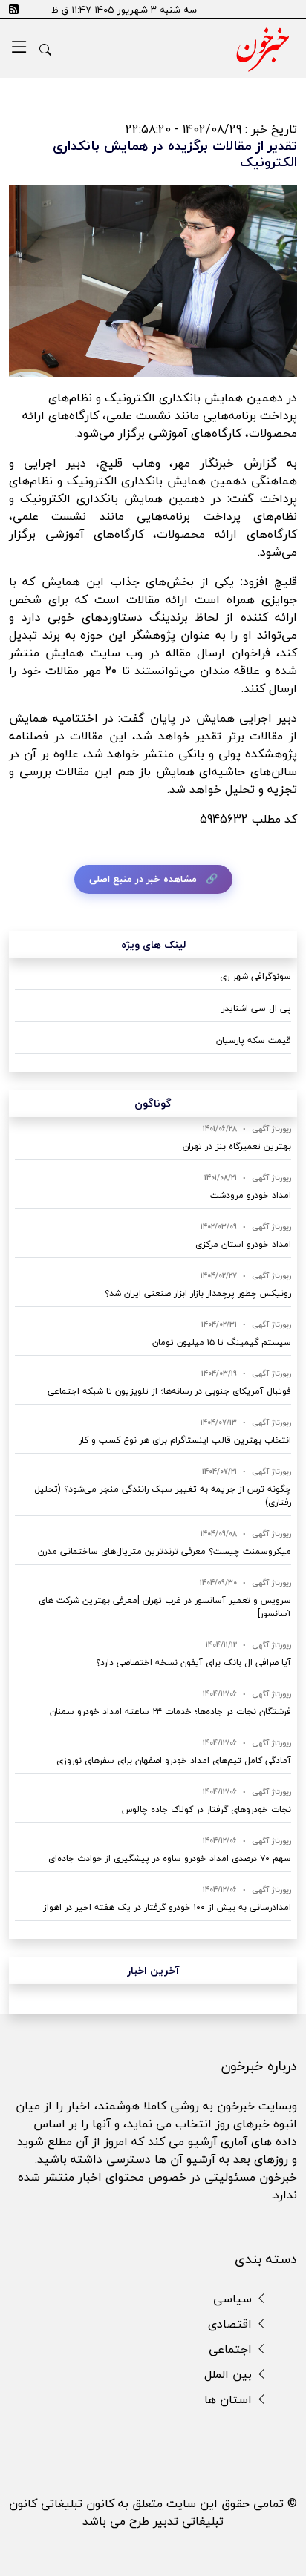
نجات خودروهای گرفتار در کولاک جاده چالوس (206, 1809)
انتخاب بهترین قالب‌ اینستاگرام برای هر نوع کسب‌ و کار (185, 1440)
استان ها (230, 2399)
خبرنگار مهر (208, 463)
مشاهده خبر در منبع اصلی (143, 879)
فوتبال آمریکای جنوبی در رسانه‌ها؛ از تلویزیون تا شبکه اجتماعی (169, 1391)
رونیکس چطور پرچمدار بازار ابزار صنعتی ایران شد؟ (198, 1293)
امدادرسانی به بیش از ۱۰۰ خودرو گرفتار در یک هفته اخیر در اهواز (167, 1907)
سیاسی (234, 2299)
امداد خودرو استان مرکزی (243, 1244)
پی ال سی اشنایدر (256, 1008)
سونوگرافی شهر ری (255, 976)
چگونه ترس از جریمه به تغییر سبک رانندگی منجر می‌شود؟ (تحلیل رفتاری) (163, 1496)
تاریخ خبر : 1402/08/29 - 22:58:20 (211, 129)
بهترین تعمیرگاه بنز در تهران (237, 1146)
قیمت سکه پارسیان (254, 1040)
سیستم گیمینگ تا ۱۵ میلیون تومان (222, 1342)
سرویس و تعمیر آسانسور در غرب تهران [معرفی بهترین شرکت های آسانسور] (165, 1607)
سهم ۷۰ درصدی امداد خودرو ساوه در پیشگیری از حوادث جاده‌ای (170, 1858)
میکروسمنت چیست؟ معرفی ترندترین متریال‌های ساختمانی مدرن (165, 1551)
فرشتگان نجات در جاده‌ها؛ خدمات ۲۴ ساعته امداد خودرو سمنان (170, 1712)
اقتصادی (232, 2324)
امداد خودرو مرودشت (251, 1195)
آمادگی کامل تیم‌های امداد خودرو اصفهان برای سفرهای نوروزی (174, 1760)
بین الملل (230, 2374)
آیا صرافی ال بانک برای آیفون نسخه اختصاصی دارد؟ (193, 1663)
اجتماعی (232, 2349)
